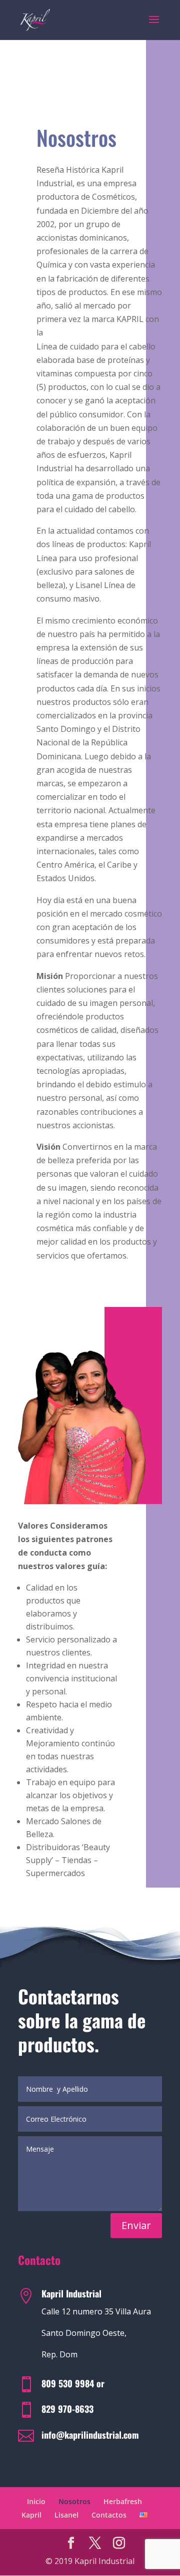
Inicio (36, 2501)
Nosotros (74, 2501)
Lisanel (66, 2515)
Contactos (109, 2515)
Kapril (31, 2515)
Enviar (136, 2225)
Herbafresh (123, 2501)
